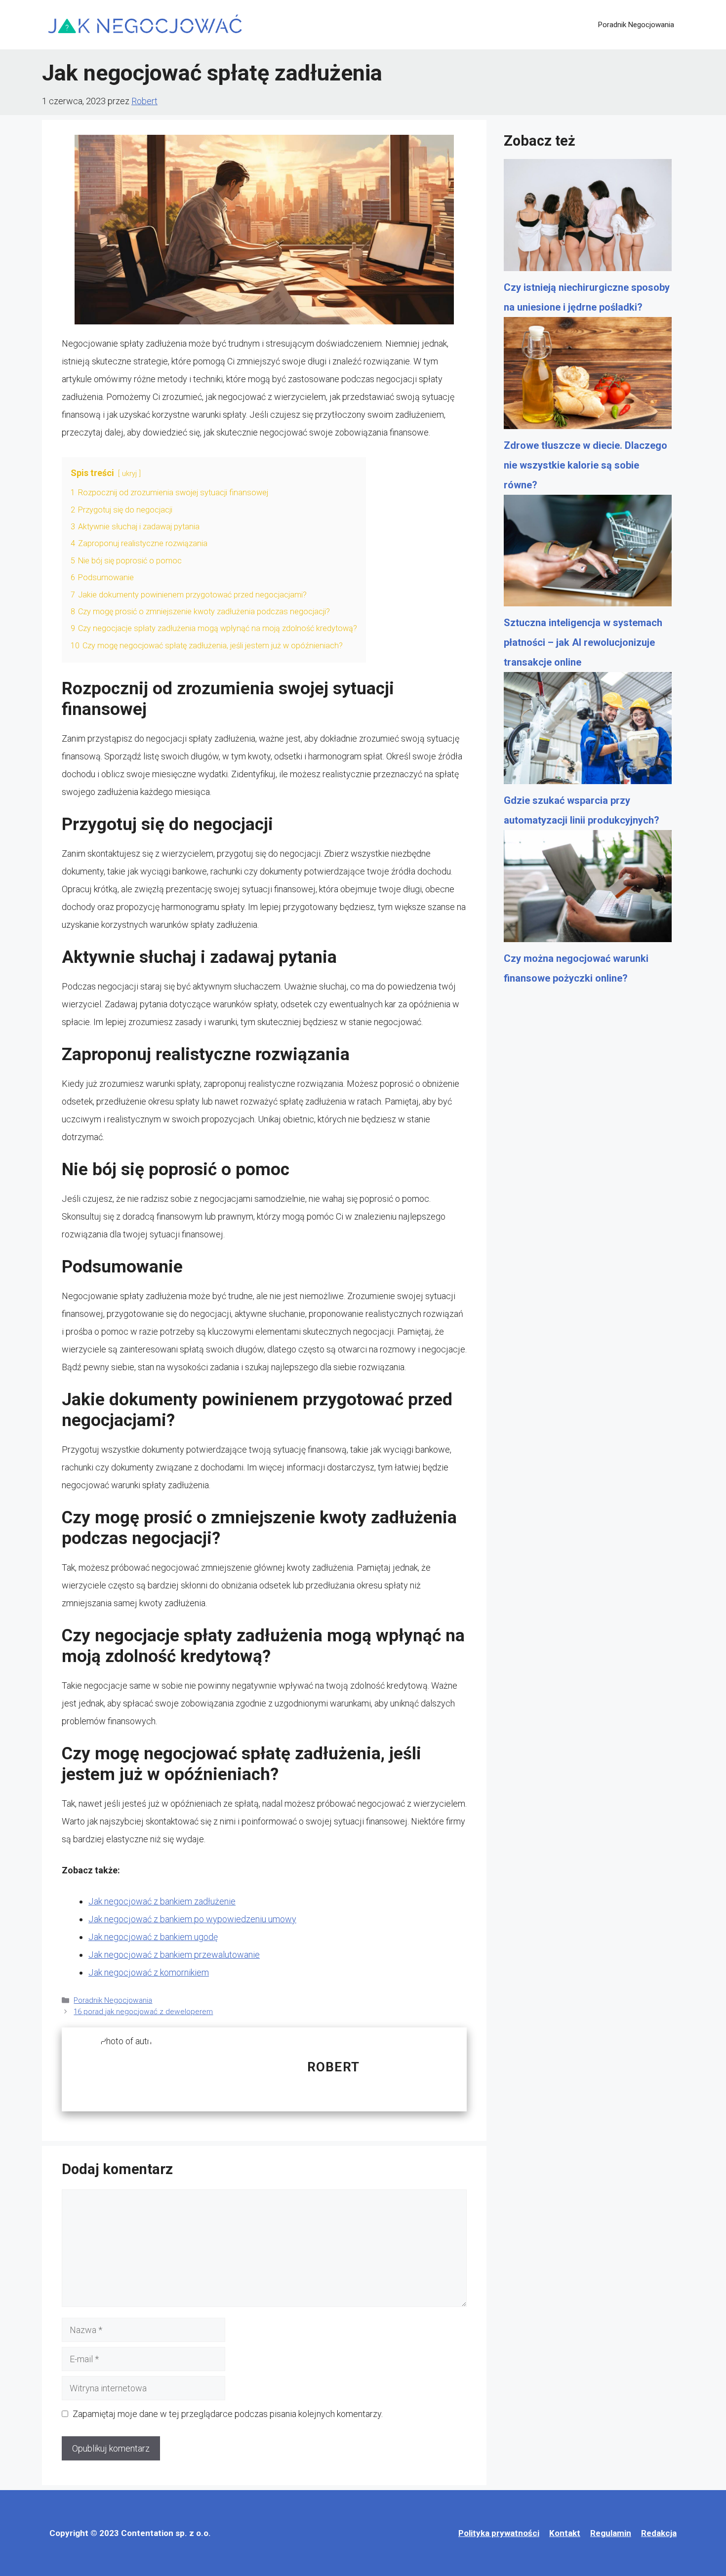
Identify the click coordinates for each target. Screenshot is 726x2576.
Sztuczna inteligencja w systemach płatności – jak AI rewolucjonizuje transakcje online (583, 642)
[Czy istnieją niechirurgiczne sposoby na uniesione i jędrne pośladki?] (588, 218)
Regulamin (611, 2533)
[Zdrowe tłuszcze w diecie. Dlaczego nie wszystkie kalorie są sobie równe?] (588, 376)
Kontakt (565, 2533)
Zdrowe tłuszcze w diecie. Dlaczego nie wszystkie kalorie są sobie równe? (585, 465)
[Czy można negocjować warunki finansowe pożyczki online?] (588, 889)
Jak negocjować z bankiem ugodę (153, 1937)
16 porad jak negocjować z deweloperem (143, 2012)
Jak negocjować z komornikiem (149, 1972)
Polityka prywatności (499, 2533)
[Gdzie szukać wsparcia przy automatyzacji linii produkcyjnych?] (588, 731)
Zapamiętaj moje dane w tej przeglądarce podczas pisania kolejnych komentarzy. (228, 2414)
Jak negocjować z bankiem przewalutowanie (174, 1955)
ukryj (129, 474)
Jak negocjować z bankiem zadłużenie (162, 1901)
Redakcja (659, 2533)
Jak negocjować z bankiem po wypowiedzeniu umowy (192, 1919)
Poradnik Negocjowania (636, 25)
